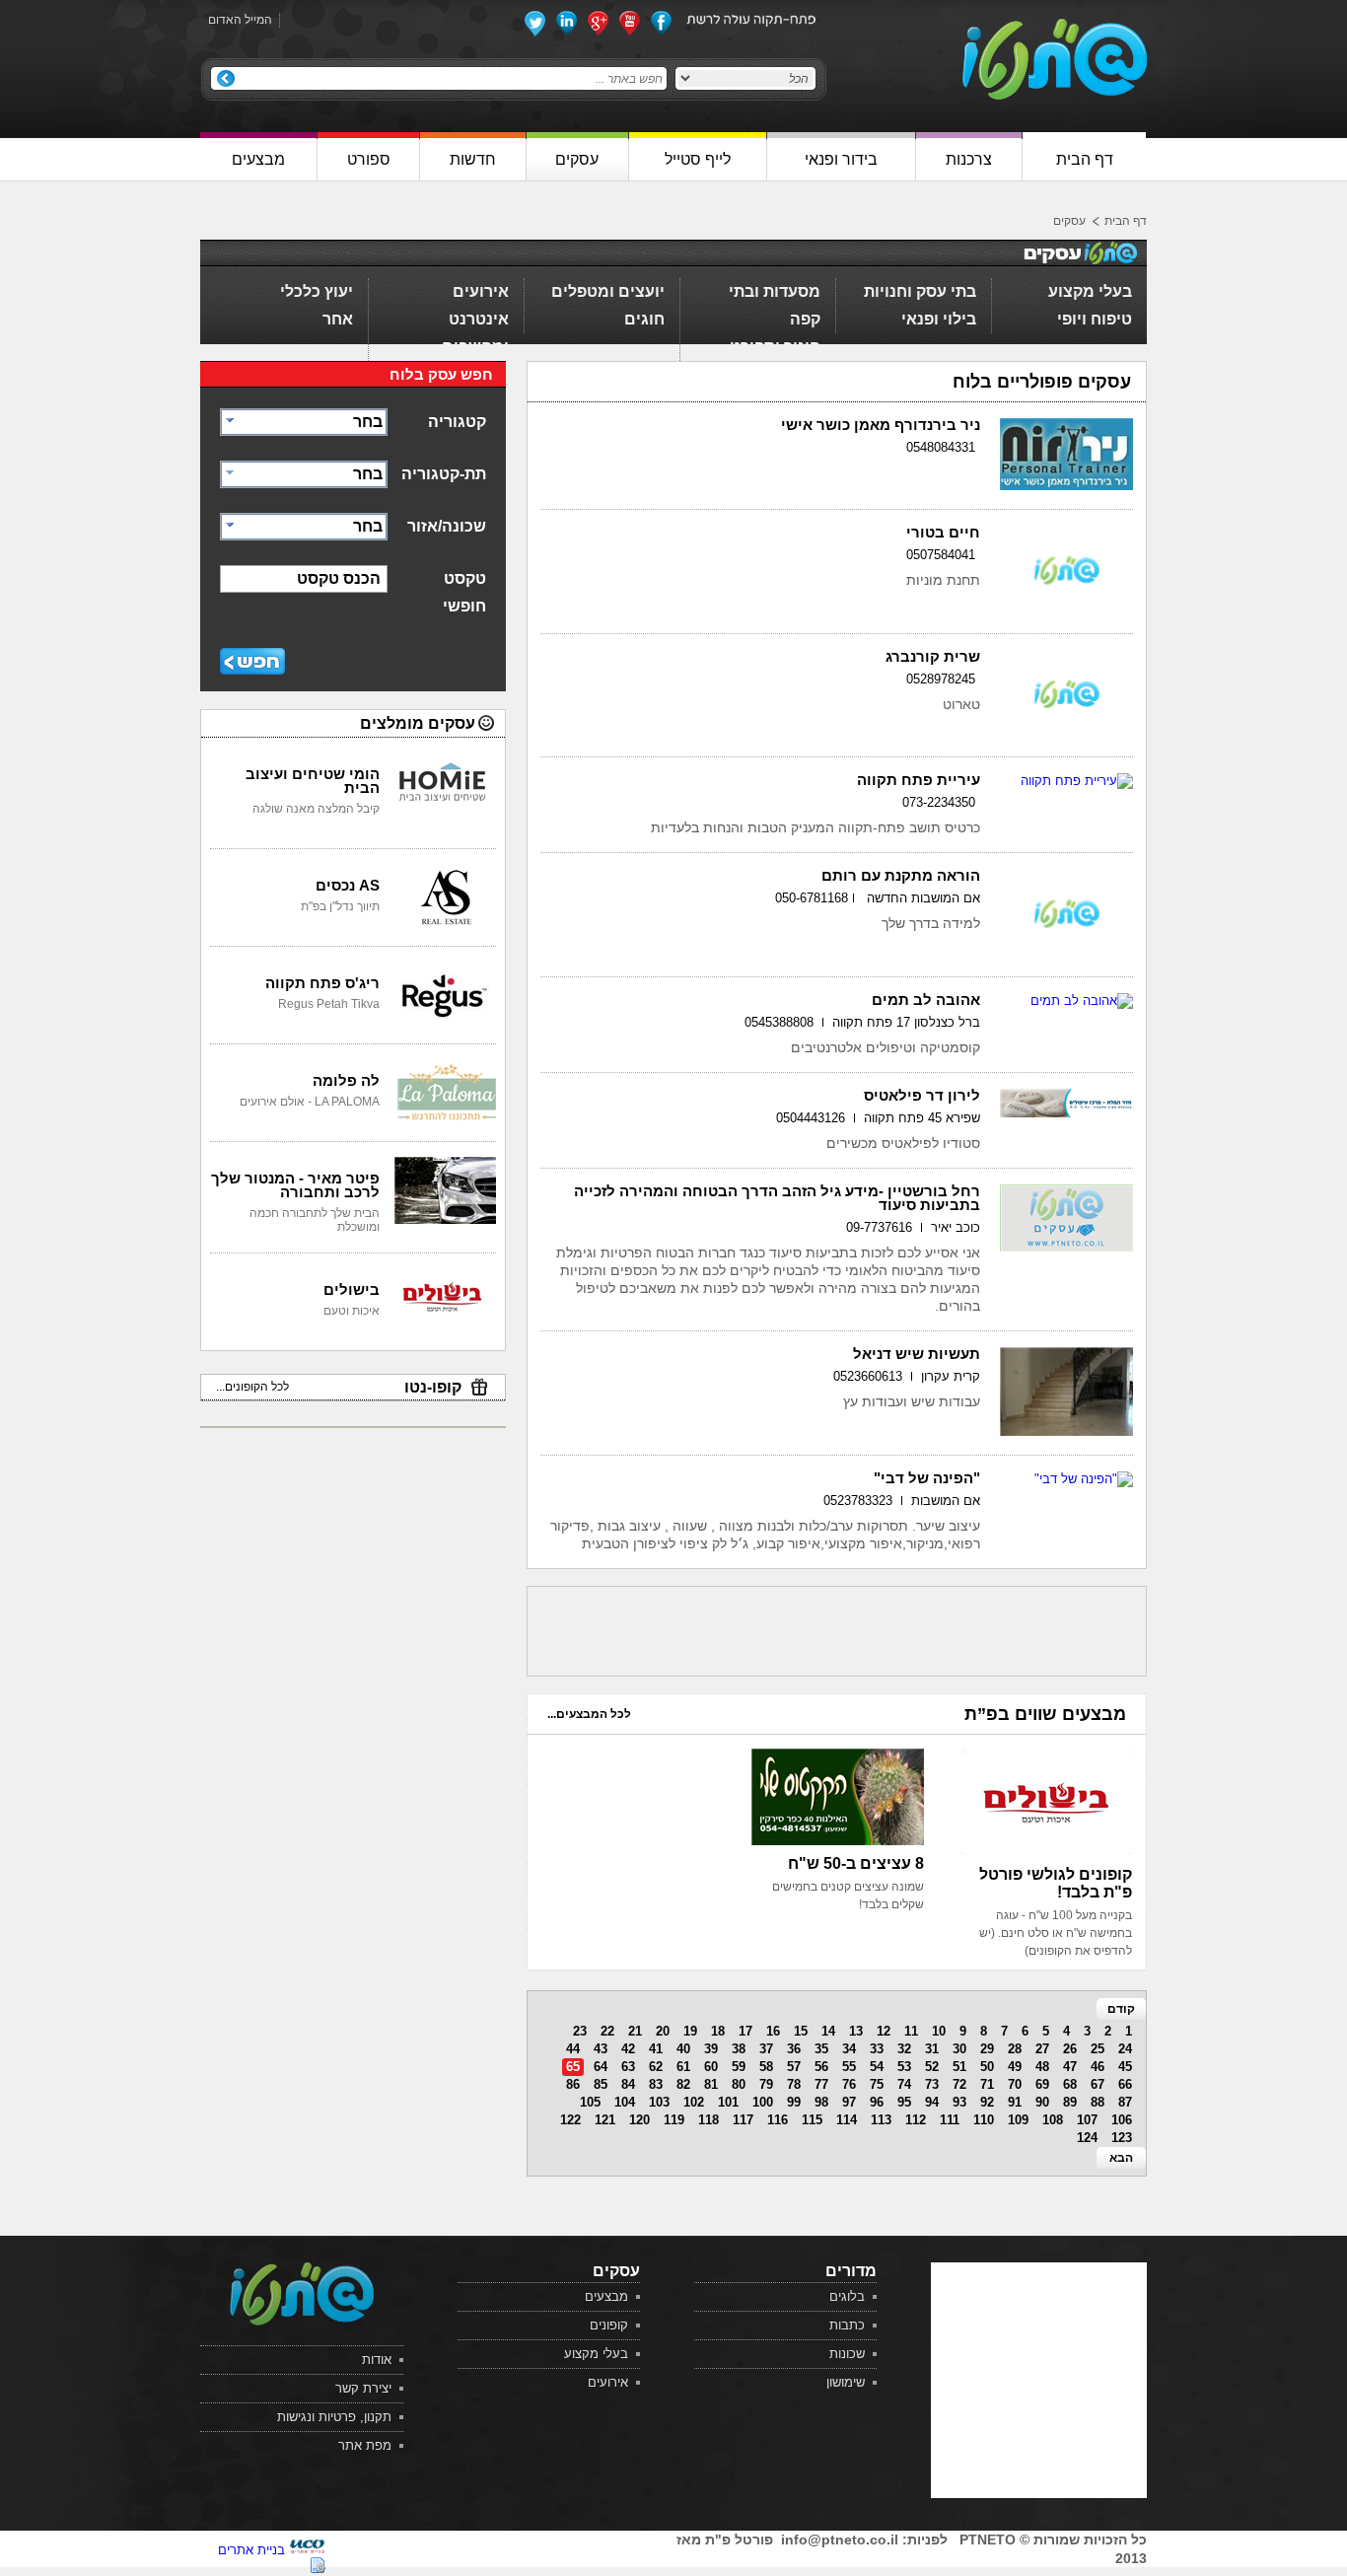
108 (1053, 2120)
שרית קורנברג (933, 656)
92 (987, 2102)
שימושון (846, 2382)
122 (570, 2120)
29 (987, 2049)
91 (1015, 2102)
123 (1122, 2138)
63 (628, 2067)
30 (959, 2049)
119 (674, 2120)
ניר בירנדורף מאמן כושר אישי (881, 425)
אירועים (481, 291)
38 (739, 2049)
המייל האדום (240, 20)
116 (778, 2120)
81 (711, 2084)
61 (683, 2067)
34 (849, 2049)
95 (904, 2102)
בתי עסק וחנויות (920, 291)
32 (904, 2049)
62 (656, 2067)
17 (745, 2031)
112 (916, 2120)
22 (607, 2031)
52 (932, 2067)
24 (1125, 2049)
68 (1070, 2084)
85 (601, 2084)
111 (950, 2120)
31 (932, 2049)
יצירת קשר (363, 2388)
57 (794, 2067)
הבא (1121, 2158)
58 (766, 2067)
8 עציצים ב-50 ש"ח (856, 1863)
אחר (338, 319)
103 (659, 2102)
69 (1042, 2084)
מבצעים (606, 2296)
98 (821, 2102)
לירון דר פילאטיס (922, 1095)
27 (1042, 2049)
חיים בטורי (943, 532)
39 (711, 2049)
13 (856, 2031)
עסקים (1069, 221)
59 (739, 2067)
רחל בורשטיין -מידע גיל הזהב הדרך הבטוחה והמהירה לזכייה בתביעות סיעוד (777, 1198)
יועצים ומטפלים (608, 291)
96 (877, 2102)
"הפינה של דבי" (927, 1478)
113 (881, 2120)
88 (1098, 2102)
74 (904, 2084)
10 (939, 2031)
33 (877, 2049)
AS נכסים (348, 885)
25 (1098, 2049)
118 (709, 2120)
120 (639, 2120)
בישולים (352, 1289)
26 (1070, 2049)
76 (849, 2084)
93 (959, 2102)
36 (794, 2049)
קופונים (609, 2325)
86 (573, 2084)
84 (628, 2084)
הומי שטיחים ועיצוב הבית (313, 781)
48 (1042, 2067)
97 (849, 2102)
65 (573, 2067)
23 (580, 2031)
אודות (377, 2360)
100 (763, 2102)
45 (1125, 2067)
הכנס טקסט (339, 578)
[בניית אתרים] (307, 2550)
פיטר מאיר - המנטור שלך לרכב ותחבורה (295, 1185)
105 (590, 2102)
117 (743, 2120)
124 (1087, 2138)
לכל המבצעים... (589, 1714)
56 (821, 2067)
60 (711, 2067)
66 (1125, 2084)
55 (849, 2067)
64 (601, 2067)
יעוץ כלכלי (317, 291)
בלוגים (847, 2296)
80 (739, 2084)
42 (628, 2049)
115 (812, 2120)
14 (828, 2031)
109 (1018, 2120)
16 (773, 2031)
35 (821, 2049)
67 (1098, 2084)
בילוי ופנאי (939, 319)
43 (601, 2049)
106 (1122, 2120)
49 (1015, 2067)
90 (1042, 2102)
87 (1125, 2102)
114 (847, 2120)
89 (1070, 2102)
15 (801, 2031)
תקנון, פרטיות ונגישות (334, 2417)
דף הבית (1126, 221)
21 (635, 2031)
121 (605, 2120)
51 (959, 2067)
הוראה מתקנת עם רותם (901, 875)
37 (766, 2049)
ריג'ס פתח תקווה (322, 983)
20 (663, 2031)
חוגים (644, 319)
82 (683, 2084)
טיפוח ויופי (1095, 319)
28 (1015, 2049)
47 (1070, 2067)
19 (690, 2031)
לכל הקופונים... (252, 1387)
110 (984, 2120)
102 (694, 2102)
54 (877, 2067)
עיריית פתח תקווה (919, 780)
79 (766, 2084)
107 (1087, 2120)
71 (987, 2084)
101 (728, 2102)
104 (625, 2102)
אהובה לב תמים (926, 1000)
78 (794, 2084)
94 (932, 2102)
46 (1098, 2067)
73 (932, 2084)
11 (911, 2031)
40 (683, 2049)
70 (1015, 2084)
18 (718, 2031)
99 (794, 2102)
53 (904, 2067)
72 (959, 2084)
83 (656, 2084)
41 (656, 2049)
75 (877, 2084)
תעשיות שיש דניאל (917, 1354)
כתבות (847, 2325)
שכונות (847, 2354)
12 (884, 2031)
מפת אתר (365, 2445)
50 (987, 2067)
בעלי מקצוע (1090, 291)
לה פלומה (346, 1080)
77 (821, 2084)
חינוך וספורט (775, 347)
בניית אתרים (251, 2550)
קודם (1121, 2009)
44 (573, 2049)
